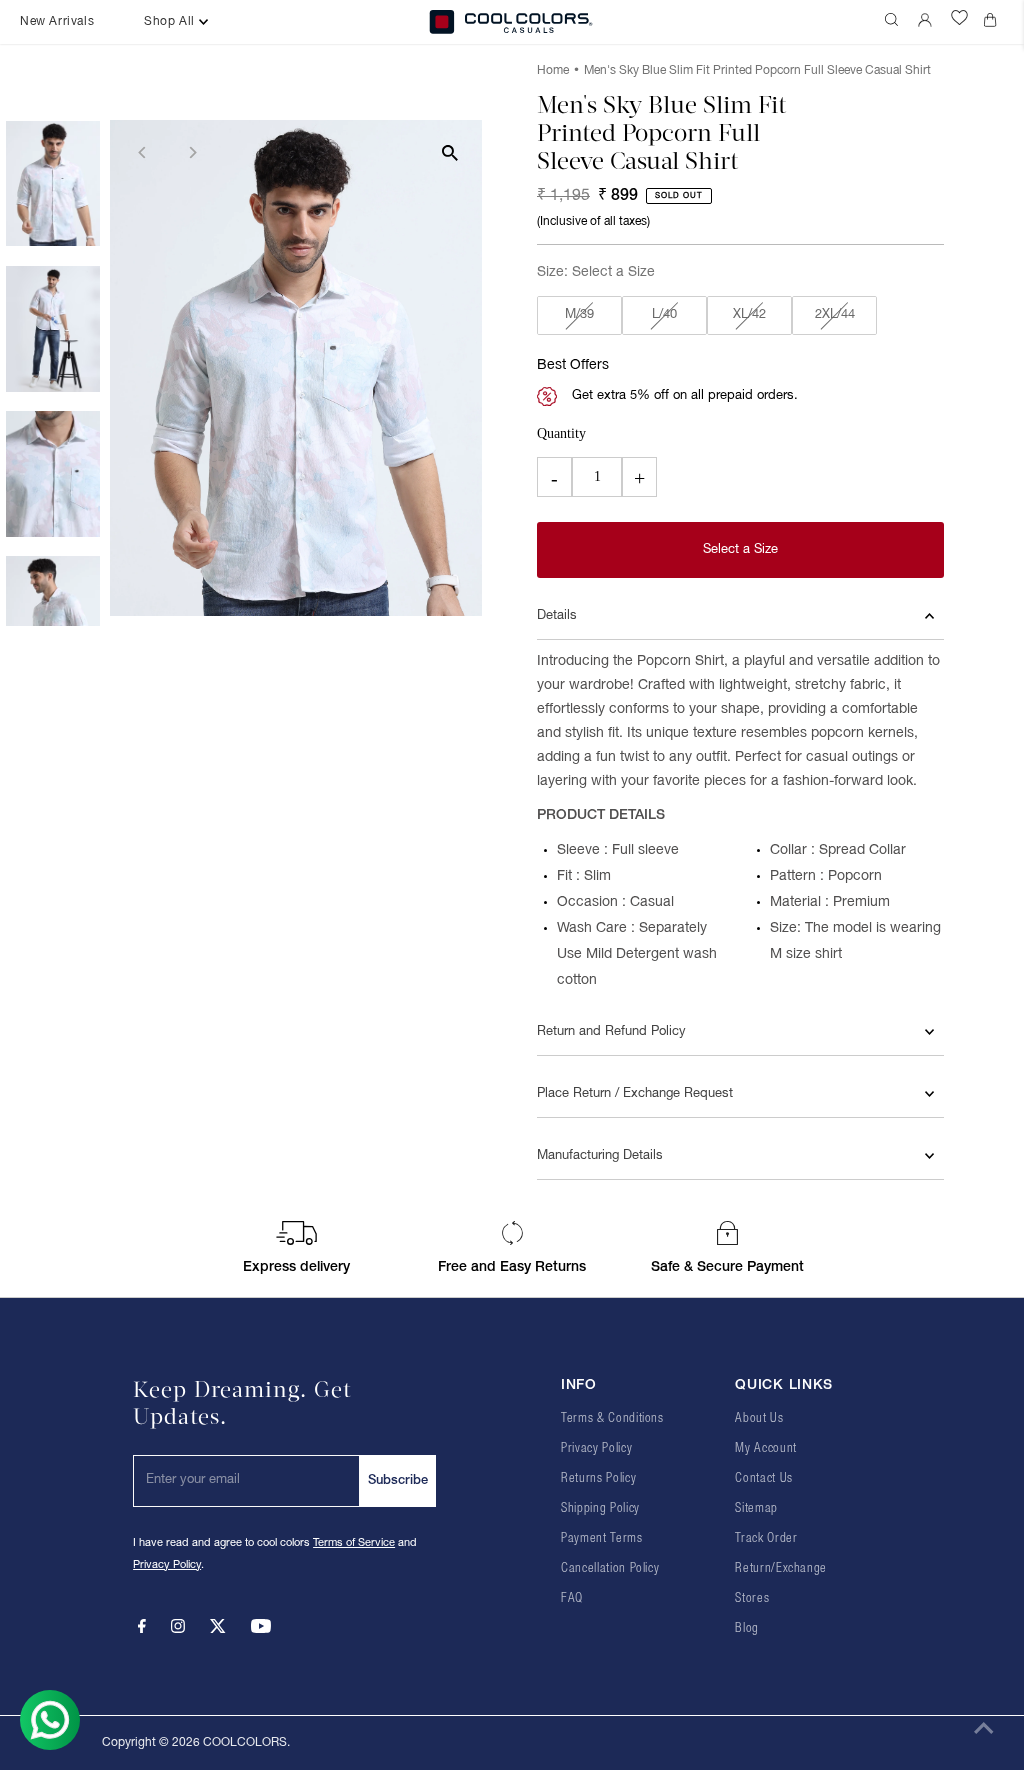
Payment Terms (601, 1538)
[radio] (579, 316)
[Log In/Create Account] (927, 22)
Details (557, 616)
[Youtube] (261, 1630)
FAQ (572, 1598)
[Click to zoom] (449, 152)
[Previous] (142, 152)
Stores (752, 1598)
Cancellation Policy (610, 1568)
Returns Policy (598, 1478)
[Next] (191, 152)
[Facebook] (142, 1630)
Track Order (766, 1538)
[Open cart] (994, 22)
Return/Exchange (781, 1568)
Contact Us (764, 1478)
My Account (766, 1448)
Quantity (561, 433)
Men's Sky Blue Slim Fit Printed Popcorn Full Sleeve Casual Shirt (757, 70)
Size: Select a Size (596, 272)
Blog (747, 1628)
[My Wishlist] (959, 22)
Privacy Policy (167, 1565)
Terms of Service (354, 1543)
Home (553, 70)
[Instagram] (178, 1630)
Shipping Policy (600, 1508)
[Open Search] (894, 22)
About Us (759, 1418)
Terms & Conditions (612, 1418)
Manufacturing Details (600, 1156)
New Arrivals (57, 21)
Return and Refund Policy (611, 1032)
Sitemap (756, 1508)
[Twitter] (218, 1630)
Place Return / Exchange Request (635, 1094)
